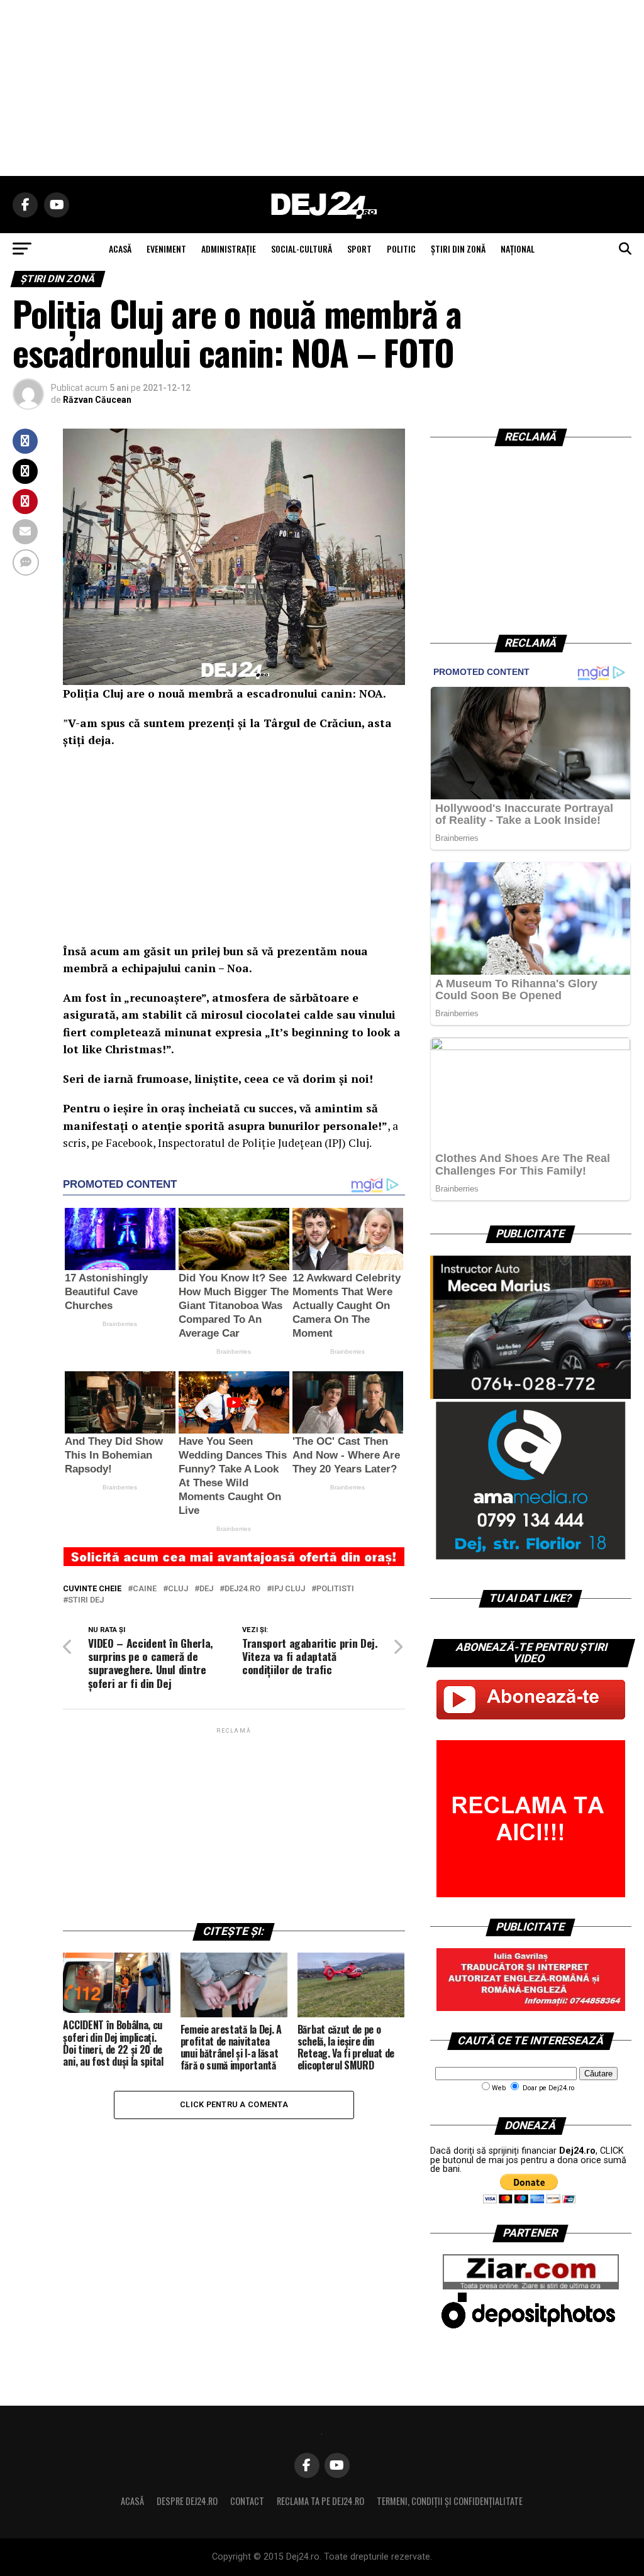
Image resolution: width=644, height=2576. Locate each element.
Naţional (518, 249)
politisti (335, 1589)
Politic (401, 249)
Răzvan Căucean (97, 400)
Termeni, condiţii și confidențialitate (450, 2501)
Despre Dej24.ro (187, 2501)
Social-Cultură (302, 249)
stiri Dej (86, 1600)
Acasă (132, 2501)
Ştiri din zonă (458, 249)
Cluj (178, 1589)
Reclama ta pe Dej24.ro (320, 2501)
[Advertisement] (322, 88)
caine (145, 1589)
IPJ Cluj (288, 1589)
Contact (247, 2501)
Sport (359, 249)
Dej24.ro (242, 1589)
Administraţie (229, 249)
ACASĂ (120, 249)
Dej (206, 1589)
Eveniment (166, 249)
